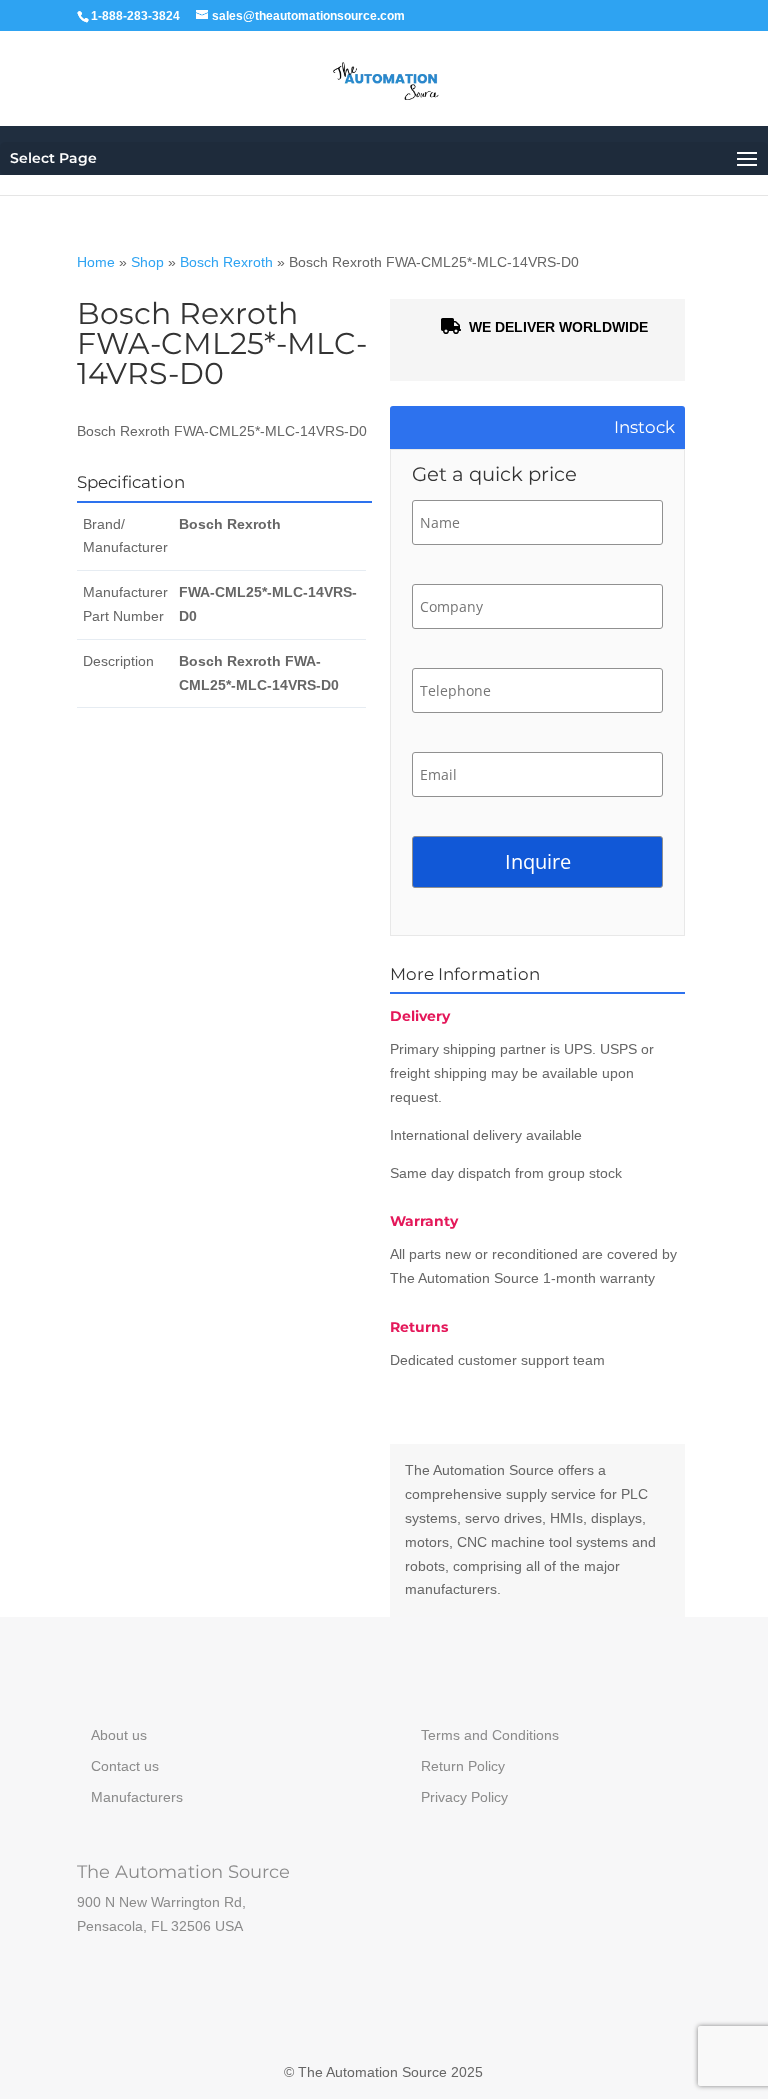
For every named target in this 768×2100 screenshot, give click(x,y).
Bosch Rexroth (226, 262)
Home (96, 262)
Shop (147, 262)
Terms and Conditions (490, 1735)
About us (119, 1735)
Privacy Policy (464, 1797)
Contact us (125, 1766)
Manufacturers (137, 1797)
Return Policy (463, 1766)
